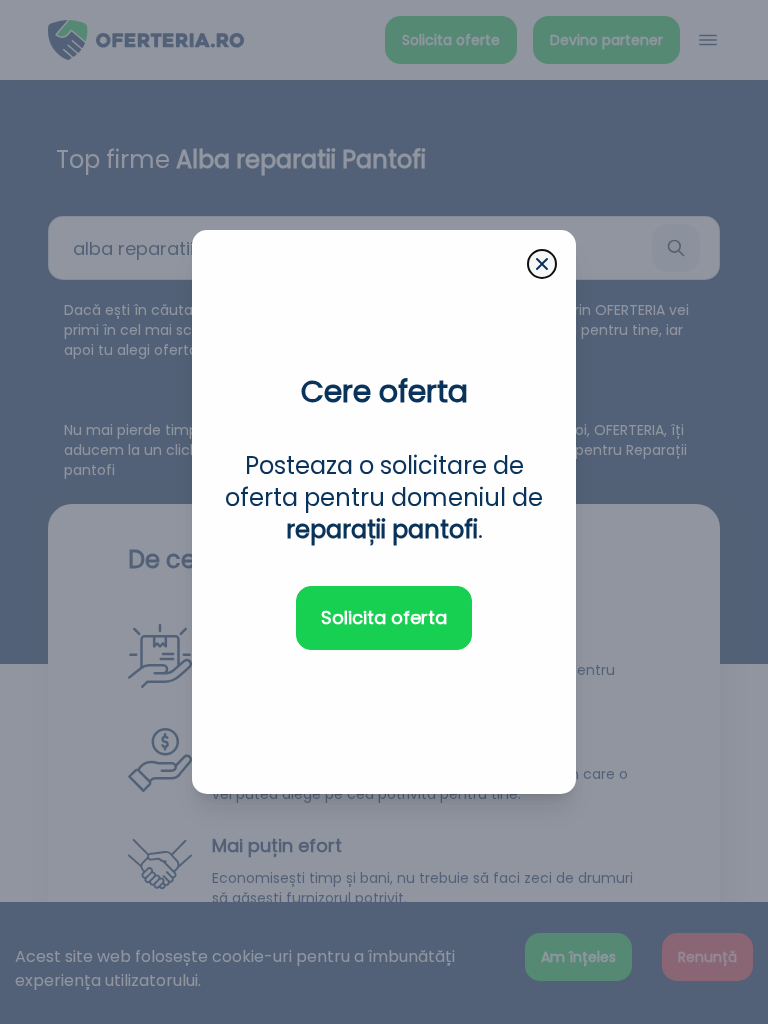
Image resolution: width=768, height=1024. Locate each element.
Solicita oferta (384, 617)
